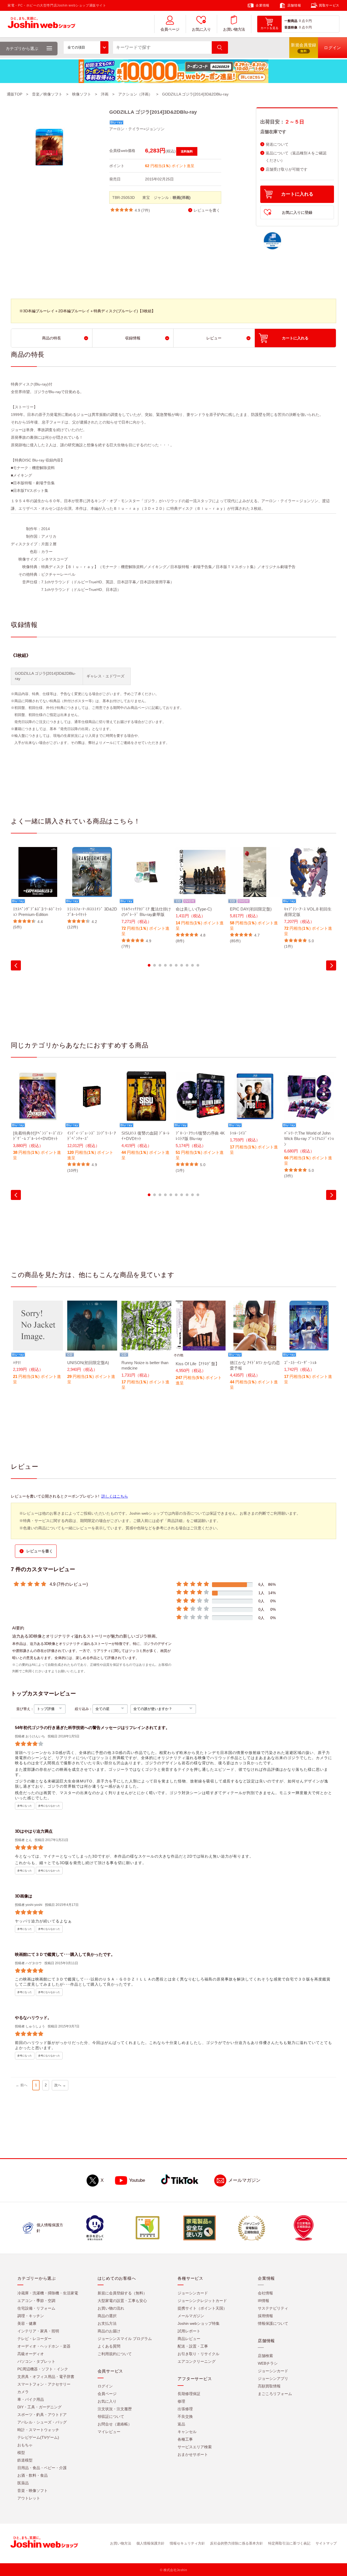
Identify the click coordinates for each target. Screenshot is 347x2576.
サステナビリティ (273, 2308)
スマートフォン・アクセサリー (44, 2384)
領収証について (111, 2416)
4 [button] (165, 965)
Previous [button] (16, 965)
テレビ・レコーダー (34, 2339)
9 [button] (192, 965)
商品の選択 (107, 2316)
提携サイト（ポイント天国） (202, 2308)
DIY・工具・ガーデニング (39, 2407)
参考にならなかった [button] (49, 1806)
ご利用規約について (115, 2354)
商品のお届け (109, 2331)
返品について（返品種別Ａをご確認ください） (296, 157)
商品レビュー (189, 2339)
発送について (277, 144)
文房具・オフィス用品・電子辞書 (46, 2377)
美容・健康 (27, 2323)
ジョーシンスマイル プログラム (125, 2339)
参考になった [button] (25, 1806)
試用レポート (189, 2331)
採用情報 (265, 2316)
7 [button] (182, 965)
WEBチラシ (268, 2363)
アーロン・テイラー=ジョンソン (137, 129)
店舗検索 (265, 2356)
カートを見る (269, 28)
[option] (38, 889)
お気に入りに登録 (297, 212)
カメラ (23, 2392)
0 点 (302, 21)
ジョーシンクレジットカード (202, 2301)
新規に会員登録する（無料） (122, 2293)
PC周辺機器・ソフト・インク (43, 2369)
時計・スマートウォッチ (38, 2430)
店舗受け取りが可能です (287, 169)
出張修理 (185, 2409)
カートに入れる (297, 194)
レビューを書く (207, 210)
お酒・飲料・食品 (33, 2475)
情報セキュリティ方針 (187, 2543)
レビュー (214, 338)
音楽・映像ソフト (33, 2491)
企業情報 (262, 5)
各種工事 (185, 2439)
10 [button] (198, 965)
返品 (181, 2424)
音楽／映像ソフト (47, 94)
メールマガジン (244, 2180)
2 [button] (155, 965)
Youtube (137, 2180)
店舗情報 (294, 5)
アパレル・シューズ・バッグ (42, 2422)
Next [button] (331, 965)
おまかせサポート (193, 2454)
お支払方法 (107, 2323)
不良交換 (185, 2416)
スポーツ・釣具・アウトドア (42, 2415)
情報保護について (273, 2323)
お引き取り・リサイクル (198, 2354)
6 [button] (176, 965)
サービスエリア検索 (195, 2447)
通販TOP (15, 94)
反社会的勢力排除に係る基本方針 (237, 2543)
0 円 (309, 21)
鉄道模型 (25, 2460)
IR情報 (264, 2301)
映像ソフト (82, 94)
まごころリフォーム (275, 2394)
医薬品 (23, 2483)
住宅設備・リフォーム (36, 2308)
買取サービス (329, 5)
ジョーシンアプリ (273, 2378)
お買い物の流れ (111, 2308)
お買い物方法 (234, 29)
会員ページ (170, 29)
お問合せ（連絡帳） (115, 2424)
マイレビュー (109, 2432)
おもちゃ (25, 2445)
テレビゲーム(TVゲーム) (38, 2437)
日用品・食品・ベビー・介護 (42, 2468)
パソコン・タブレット (36, 2361)
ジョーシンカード (193, 2293)
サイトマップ (326, 2543)
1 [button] (149, 965)
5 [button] (171, 965)
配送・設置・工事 (193, 2346)
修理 (181, 2401)
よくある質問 (109, 2346)
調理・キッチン (31, 2316)
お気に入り (201, 29)
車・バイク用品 (31, 2399)
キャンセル (187, 2432)
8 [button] (187, 965)
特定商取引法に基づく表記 (289, 2543)
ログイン (105, 2386)
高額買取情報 (269, 2386)
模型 (21, 2453)
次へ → (60, 2085)
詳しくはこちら (115, 1496)
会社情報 (265, 2293)
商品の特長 (52, 338)
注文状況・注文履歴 (115, 2409)
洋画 (105, 94)
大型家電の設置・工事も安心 (122, 2301)
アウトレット (29, 2498)
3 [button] (160, 965)
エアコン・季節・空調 (36, 2301)
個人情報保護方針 (150, 2543)
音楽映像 (291, 27)
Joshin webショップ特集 (199, 2323)
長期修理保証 (189, 2394)
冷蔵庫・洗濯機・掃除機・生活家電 (48, 2293)
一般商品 (291, 21)
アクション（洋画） (135, 94)
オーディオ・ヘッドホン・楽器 (44, 2346)
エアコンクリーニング (197, 2361)
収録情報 (133, 338)
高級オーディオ (31, 2354)
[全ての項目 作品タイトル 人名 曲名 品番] (86, 47)
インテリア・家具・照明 (38, 2331)
